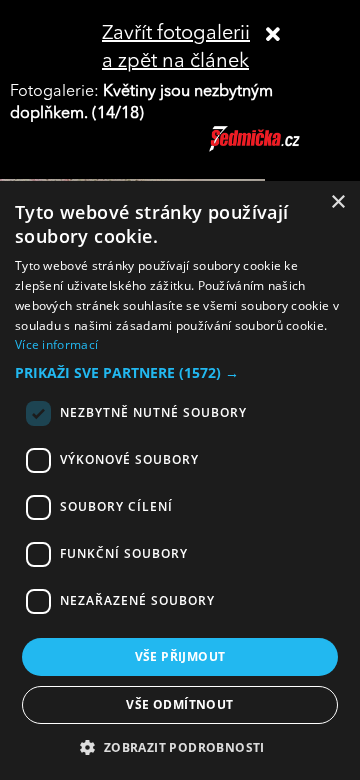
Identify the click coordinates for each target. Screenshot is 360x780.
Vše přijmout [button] (180, 656)
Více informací (56, 344)
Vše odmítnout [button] (179, 704)
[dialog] (180, 480)
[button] (180, 373)
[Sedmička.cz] (279, 148)
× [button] (337, 202)
